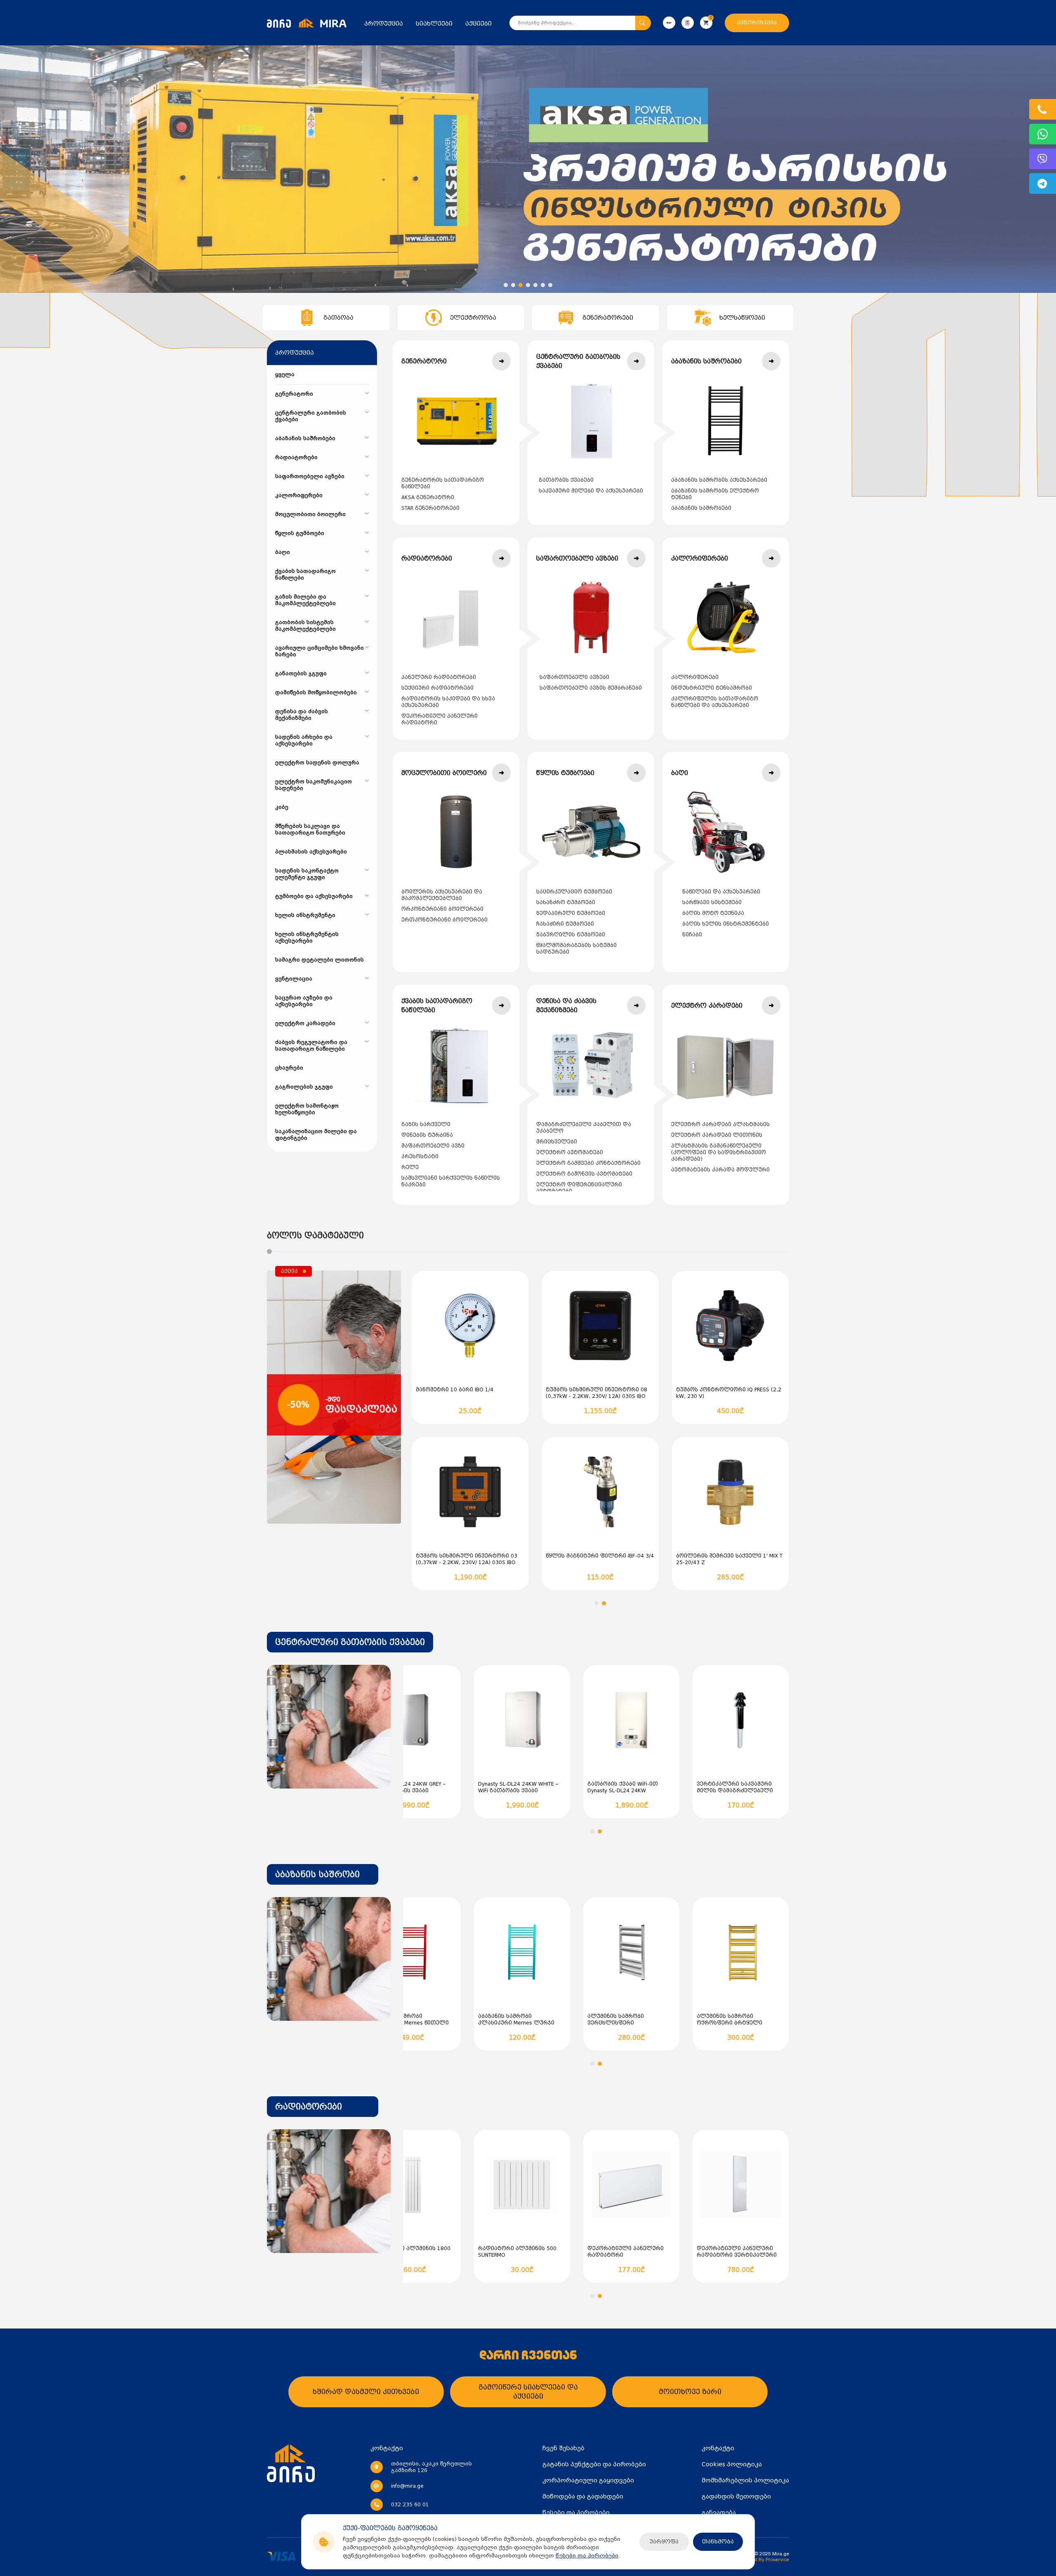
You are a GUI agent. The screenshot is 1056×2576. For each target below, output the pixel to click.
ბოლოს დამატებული (315, 1235)
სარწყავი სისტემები (712, 903)
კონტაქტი (718, 2448)
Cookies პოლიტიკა (732, 2464)
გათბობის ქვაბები (566, 480)
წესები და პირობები (587, 2556)
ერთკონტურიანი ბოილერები (444, 920)
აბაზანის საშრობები (701, 508)
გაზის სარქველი (426, 1124)
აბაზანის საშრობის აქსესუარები (719, 480)
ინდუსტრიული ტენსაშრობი (712, 688)
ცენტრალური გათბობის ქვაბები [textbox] (350, 1642)
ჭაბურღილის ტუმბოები (571, 935)
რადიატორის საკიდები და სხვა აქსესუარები (448, 702)
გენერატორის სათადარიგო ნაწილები (443, 483)
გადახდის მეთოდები (736, 2496)
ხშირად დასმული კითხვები (366, 2392)
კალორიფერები (695, 677)
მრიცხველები (557, 1142)
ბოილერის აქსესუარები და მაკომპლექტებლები (442, 895)
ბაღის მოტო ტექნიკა (713, 913)
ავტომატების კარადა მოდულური (720, 1170)
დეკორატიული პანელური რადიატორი (440, 719)
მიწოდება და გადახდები (583, 2496)
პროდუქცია (384, 24)
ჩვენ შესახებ (563, 2448)
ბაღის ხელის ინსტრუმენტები (726, 924)
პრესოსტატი (420, 1157)
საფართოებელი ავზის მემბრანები (591, 688)
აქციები (478, 24)
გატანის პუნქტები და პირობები (594, 2464)
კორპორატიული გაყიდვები (588, 2480)
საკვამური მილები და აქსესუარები (591, 491)
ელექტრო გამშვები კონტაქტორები (588, 1163)
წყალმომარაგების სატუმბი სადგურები (576, 949)
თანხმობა (718, 2542)
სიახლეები (434, 24)
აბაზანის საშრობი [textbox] (317, 1874)
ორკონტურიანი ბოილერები (442, 909)
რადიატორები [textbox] (309, 2107)
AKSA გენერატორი (428, 497)
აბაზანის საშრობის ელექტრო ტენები (715, 494)
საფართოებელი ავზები (574, 677)
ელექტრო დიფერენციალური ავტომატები (579, 1188)
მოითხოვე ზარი (690, 2392)
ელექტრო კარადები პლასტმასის (720, 1124)
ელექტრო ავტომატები (570, 1152)
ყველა (285, 375)
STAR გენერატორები (430, 508)
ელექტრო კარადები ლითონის (717, 1135)
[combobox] (350, 1642)
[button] (506, 285)
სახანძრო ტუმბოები (566, 903)
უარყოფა (664, 2542)
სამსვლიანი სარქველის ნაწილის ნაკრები (451, 1181)
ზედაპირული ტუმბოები (571, 913)
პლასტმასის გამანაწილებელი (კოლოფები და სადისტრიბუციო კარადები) (719, 1152)
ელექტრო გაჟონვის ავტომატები (584, 1174)
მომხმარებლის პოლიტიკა (745, 2480)
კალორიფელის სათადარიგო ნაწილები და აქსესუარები (715, 702)
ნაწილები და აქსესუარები (721, 892)
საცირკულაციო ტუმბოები (574, 892)
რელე (410, 1167)
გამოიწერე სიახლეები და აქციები (528, 2392)
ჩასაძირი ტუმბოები (565, 924)
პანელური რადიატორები (439, 677)
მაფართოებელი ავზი (433, 1146)
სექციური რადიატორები (437, 688)
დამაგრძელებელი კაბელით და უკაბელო (584, 1128)
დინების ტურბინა (427, 1135)
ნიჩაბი (692, 935)
